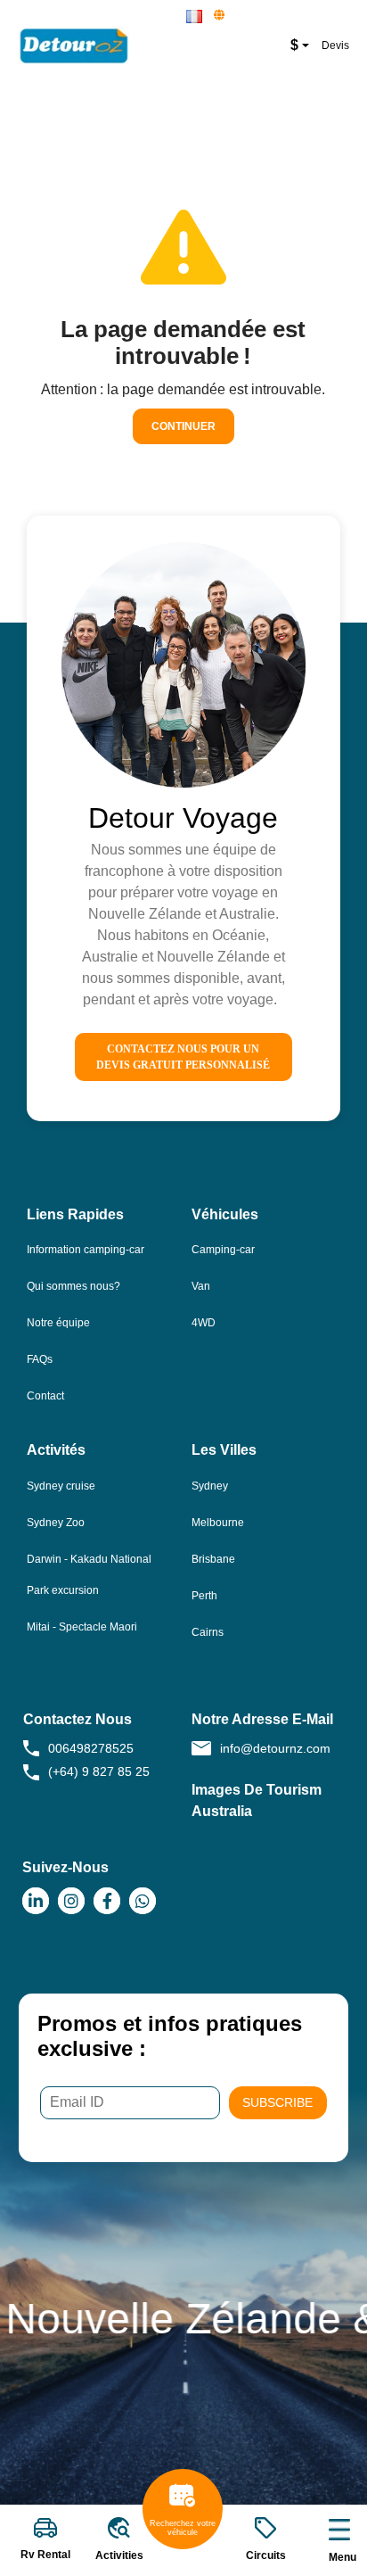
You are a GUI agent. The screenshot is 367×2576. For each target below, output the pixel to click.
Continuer (183, 426)
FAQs (40, 1359)
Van (201, 1286)
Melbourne (218, 1523)
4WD (204, 1323)
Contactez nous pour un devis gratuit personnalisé (183, 1057)
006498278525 (91, 1748)
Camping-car (223, 1250)
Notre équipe (58, 1323)
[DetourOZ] (85, 45)
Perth (204, 1596)
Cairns (208, 1632)
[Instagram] (71, 1901)
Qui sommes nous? (73, 1286)
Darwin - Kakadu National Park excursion (89, 1575)
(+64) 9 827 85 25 (99, 1771)
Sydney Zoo (56, 1523)
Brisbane (213, 1559)
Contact (45, 1396)
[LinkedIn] (36, 1901)
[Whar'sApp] (143, 1901)
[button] (195, 17)
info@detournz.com (275, 1748)
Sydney (210, 1486)
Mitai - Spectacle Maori (82, 1627)
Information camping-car (86, 1250)
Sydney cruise (61, 1486)
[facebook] (107, 1901)
